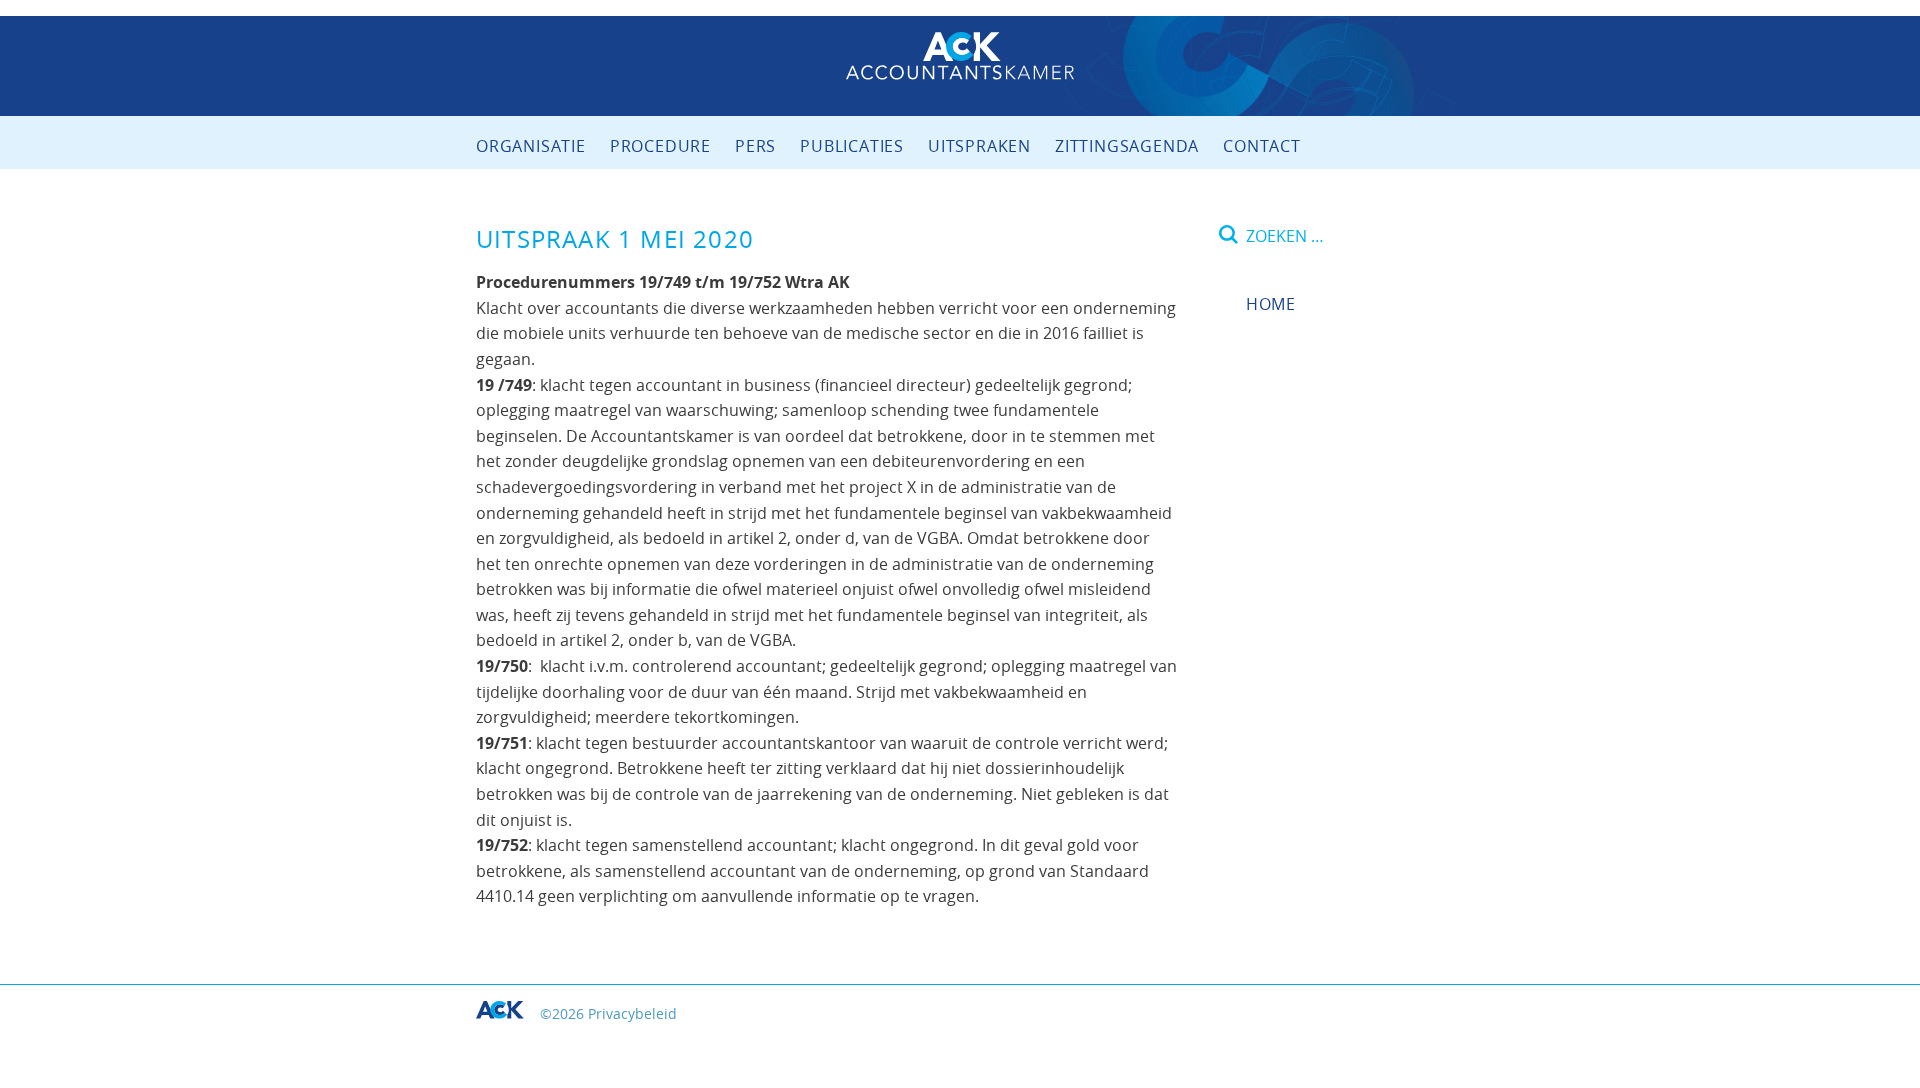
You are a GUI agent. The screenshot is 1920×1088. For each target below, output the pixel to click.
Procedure (660, 146)
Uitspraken (979, 146)
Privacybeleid (632, 1013)
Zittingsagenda (1127, 146)
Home (1271, 304)
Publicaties (852, 146)
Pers (755, 146)
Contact (1262, 146)
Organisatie (531, 146)
